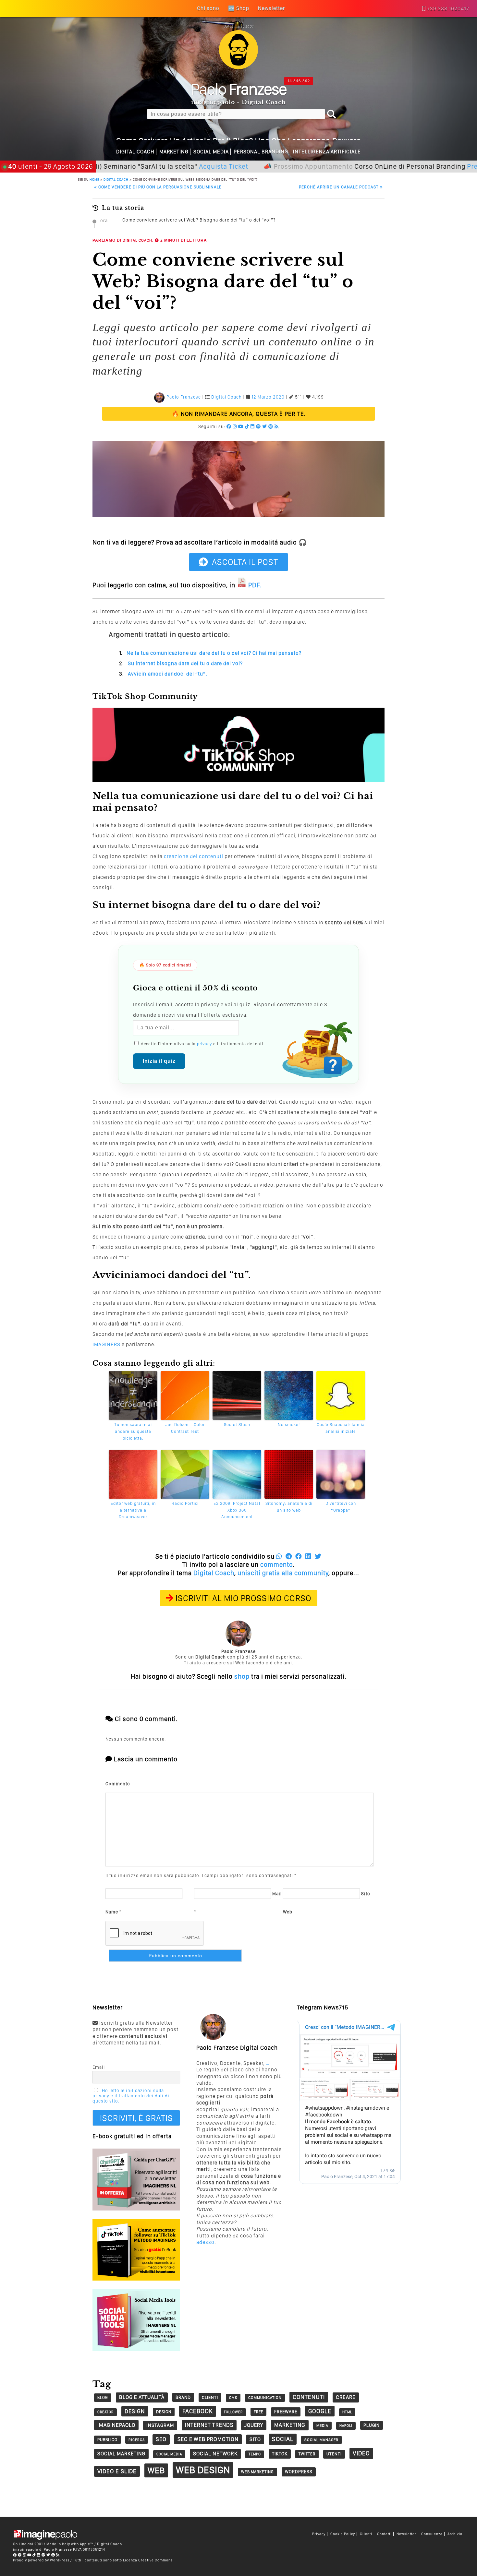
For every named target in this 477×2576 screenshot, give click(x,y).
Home (94, 179)
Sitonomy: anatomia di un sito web (289, 1507)
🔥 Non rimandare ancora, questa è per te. (239, 414)
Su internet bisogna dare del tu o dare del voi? (185, 663)
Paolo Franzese (184, 397)
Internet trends (209, 2425)
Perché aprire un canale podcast (341, 187)
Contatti (384, 2534)
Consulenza (432, 2534)
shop (242, 1676)
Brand (183, 2397)
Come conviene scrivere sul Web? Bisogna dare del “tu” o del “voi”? (199, 220)
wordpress (299, 2472)
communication (265, 2398)
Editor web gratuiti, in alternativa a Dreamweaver (133, 1510)
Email (99, 2067)
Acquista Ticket (168, 166)
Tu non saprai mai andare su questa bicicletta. (133, 1431)
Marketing (174, 152)
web (156, 2470)
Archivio (455, 2534)
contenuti (309, 2397)
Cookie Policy (343, 2534)
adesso (205, 2242)
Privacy (319, 2534)
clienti (210, 2397)
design (135, 2411)
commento (277, 1564)
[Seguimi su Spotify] (258, 426)
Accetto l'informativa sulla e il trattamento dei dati (201, 1044)
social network (215, 2454)
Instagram (160, 2425)
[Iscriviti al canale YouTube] (241, 426)
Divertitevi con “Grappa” (341, 1507)
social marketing (121, 2454)
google (320, 2411)
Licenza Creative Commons (148, 2560)
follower (233, 2412)
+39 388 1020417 (448, 9)
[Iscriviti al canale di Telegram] (20, 2555)
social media (169, 2454)
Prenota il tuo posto (443, 166)
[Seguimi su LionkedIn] (253, 426)
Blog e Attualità (142, 2397)
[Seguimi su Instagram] (235, 426)
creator (105, 2412)
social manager (321, 2440)
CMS (233, 2398)
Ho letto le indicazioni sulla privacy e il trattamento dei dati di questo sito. (131, 2096)
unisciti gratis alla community (283, 1573)
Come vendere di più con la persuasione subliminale (158, 187)
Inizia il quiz (159, 1061)
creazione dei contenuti (194, 856)
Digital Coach (135, 152)
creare (346, 2397)
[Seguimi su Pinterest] (271, 426)
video (361, 2453)
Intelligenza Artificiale (327, 152)
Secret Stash (237, 1425)
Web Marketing (257, 2472)
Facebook (198, 2411)
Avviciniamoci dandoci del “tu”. (168, 674)
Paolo (239, 89)
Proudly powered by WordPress (41, 2560)
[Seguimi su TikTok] (247, 426)
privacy (204, 1044)
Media (322, 2426)
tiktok (280, 2454)
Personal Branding (261, 152)
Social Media (211, 152)
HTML (347, 2412)
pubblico (107, 2440)
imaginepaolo (116, 2425)
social (283, 2439)
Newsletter (406, 2534)
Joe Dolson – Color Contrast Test (185, 1428)
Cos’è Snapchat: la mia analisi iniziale (341, 1428)
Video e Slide (117, 2471)
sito (255, 2439)
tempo (255, 2454)
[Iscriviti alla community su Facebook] (229, 426)
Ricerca (137, 2440)
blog (103, 2397)
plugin (372, 2425)
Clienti (366, 2534)
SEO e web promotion (208, 2439)
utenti (334, 2454)
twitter (307, 2454)
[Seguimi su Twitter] (265, 426)
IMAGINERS (106, 1344)
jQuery (254, 2425)
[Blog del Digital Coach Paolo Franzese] (238, 67)
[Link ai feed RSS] (277, 426)
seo (161, 2439)
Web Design (203, 2470)
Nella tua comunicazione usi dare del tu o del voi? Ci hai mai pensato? (214, 653)
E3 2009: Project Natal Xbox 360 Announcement (237, 1510)
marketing (290, 2425)
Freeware (286, 2412)
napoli (346, 2426)
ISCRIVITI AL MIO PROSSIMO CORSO (244, 1598)
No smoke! (289, 1425)
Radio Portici (185, 1503)
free (258, 2412)
